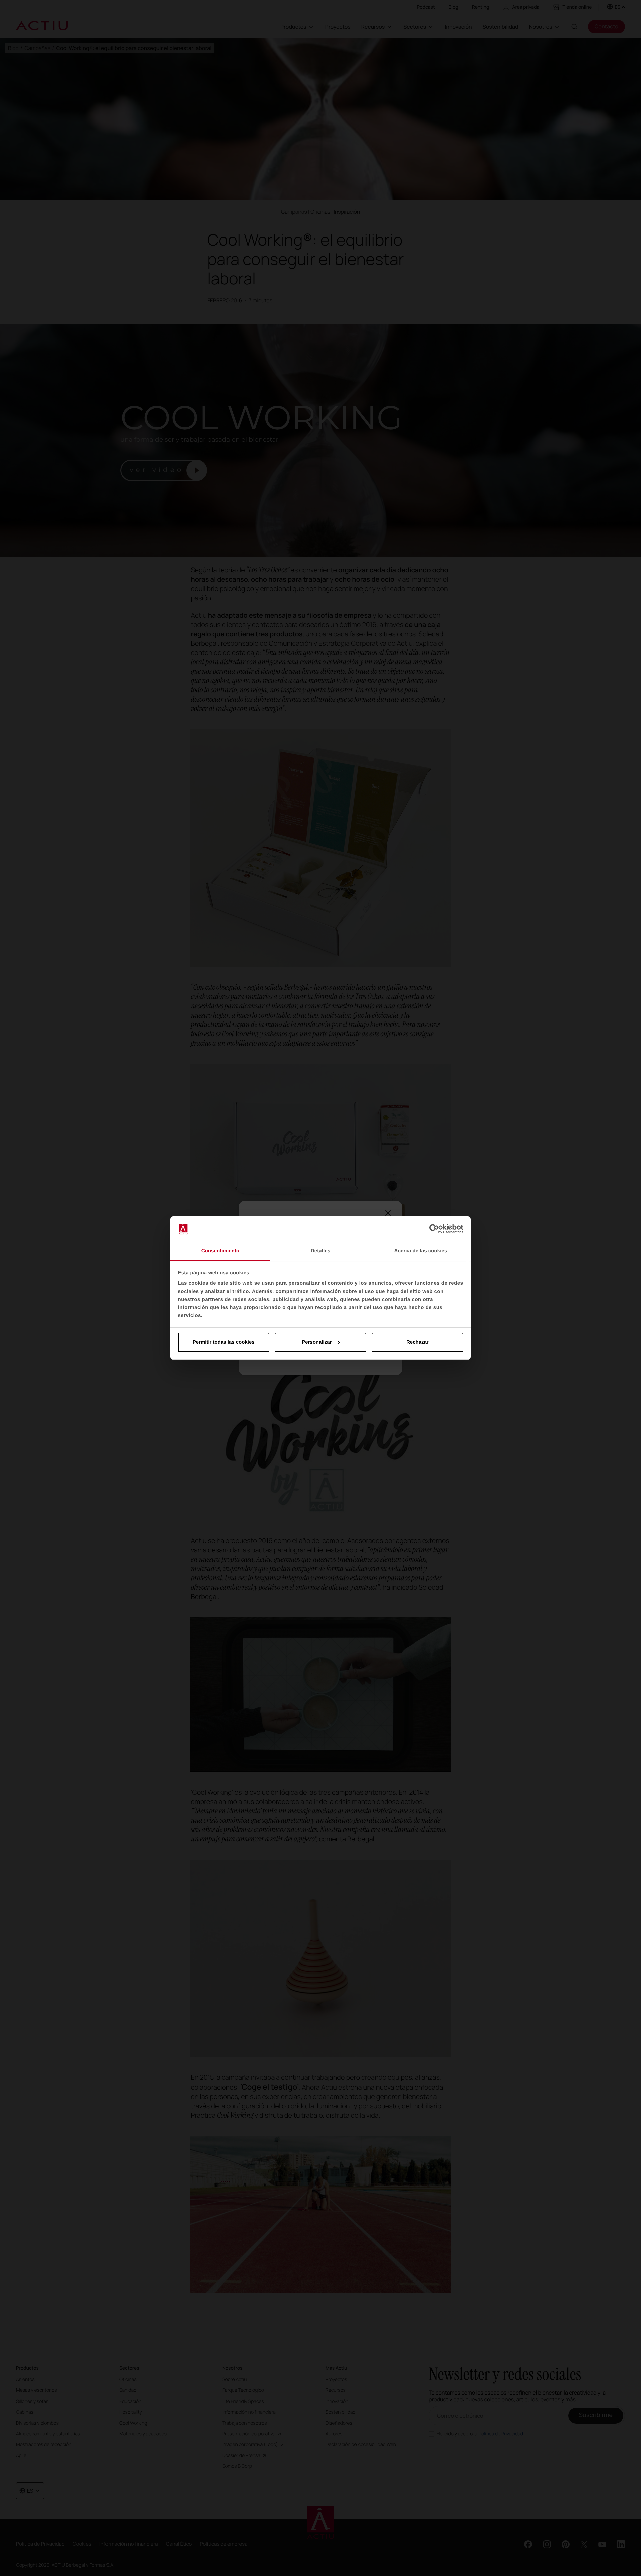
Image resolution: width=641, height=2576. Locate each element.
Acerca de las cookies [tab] (421, 1251)
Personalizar (317, 1342)
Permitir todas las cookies (224, 1342)
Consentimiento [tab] (221, 1251)
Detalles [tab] (320, 1251)
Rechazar (417, 1342)
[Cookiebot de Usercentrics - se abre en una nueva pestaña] (434, 1229)
